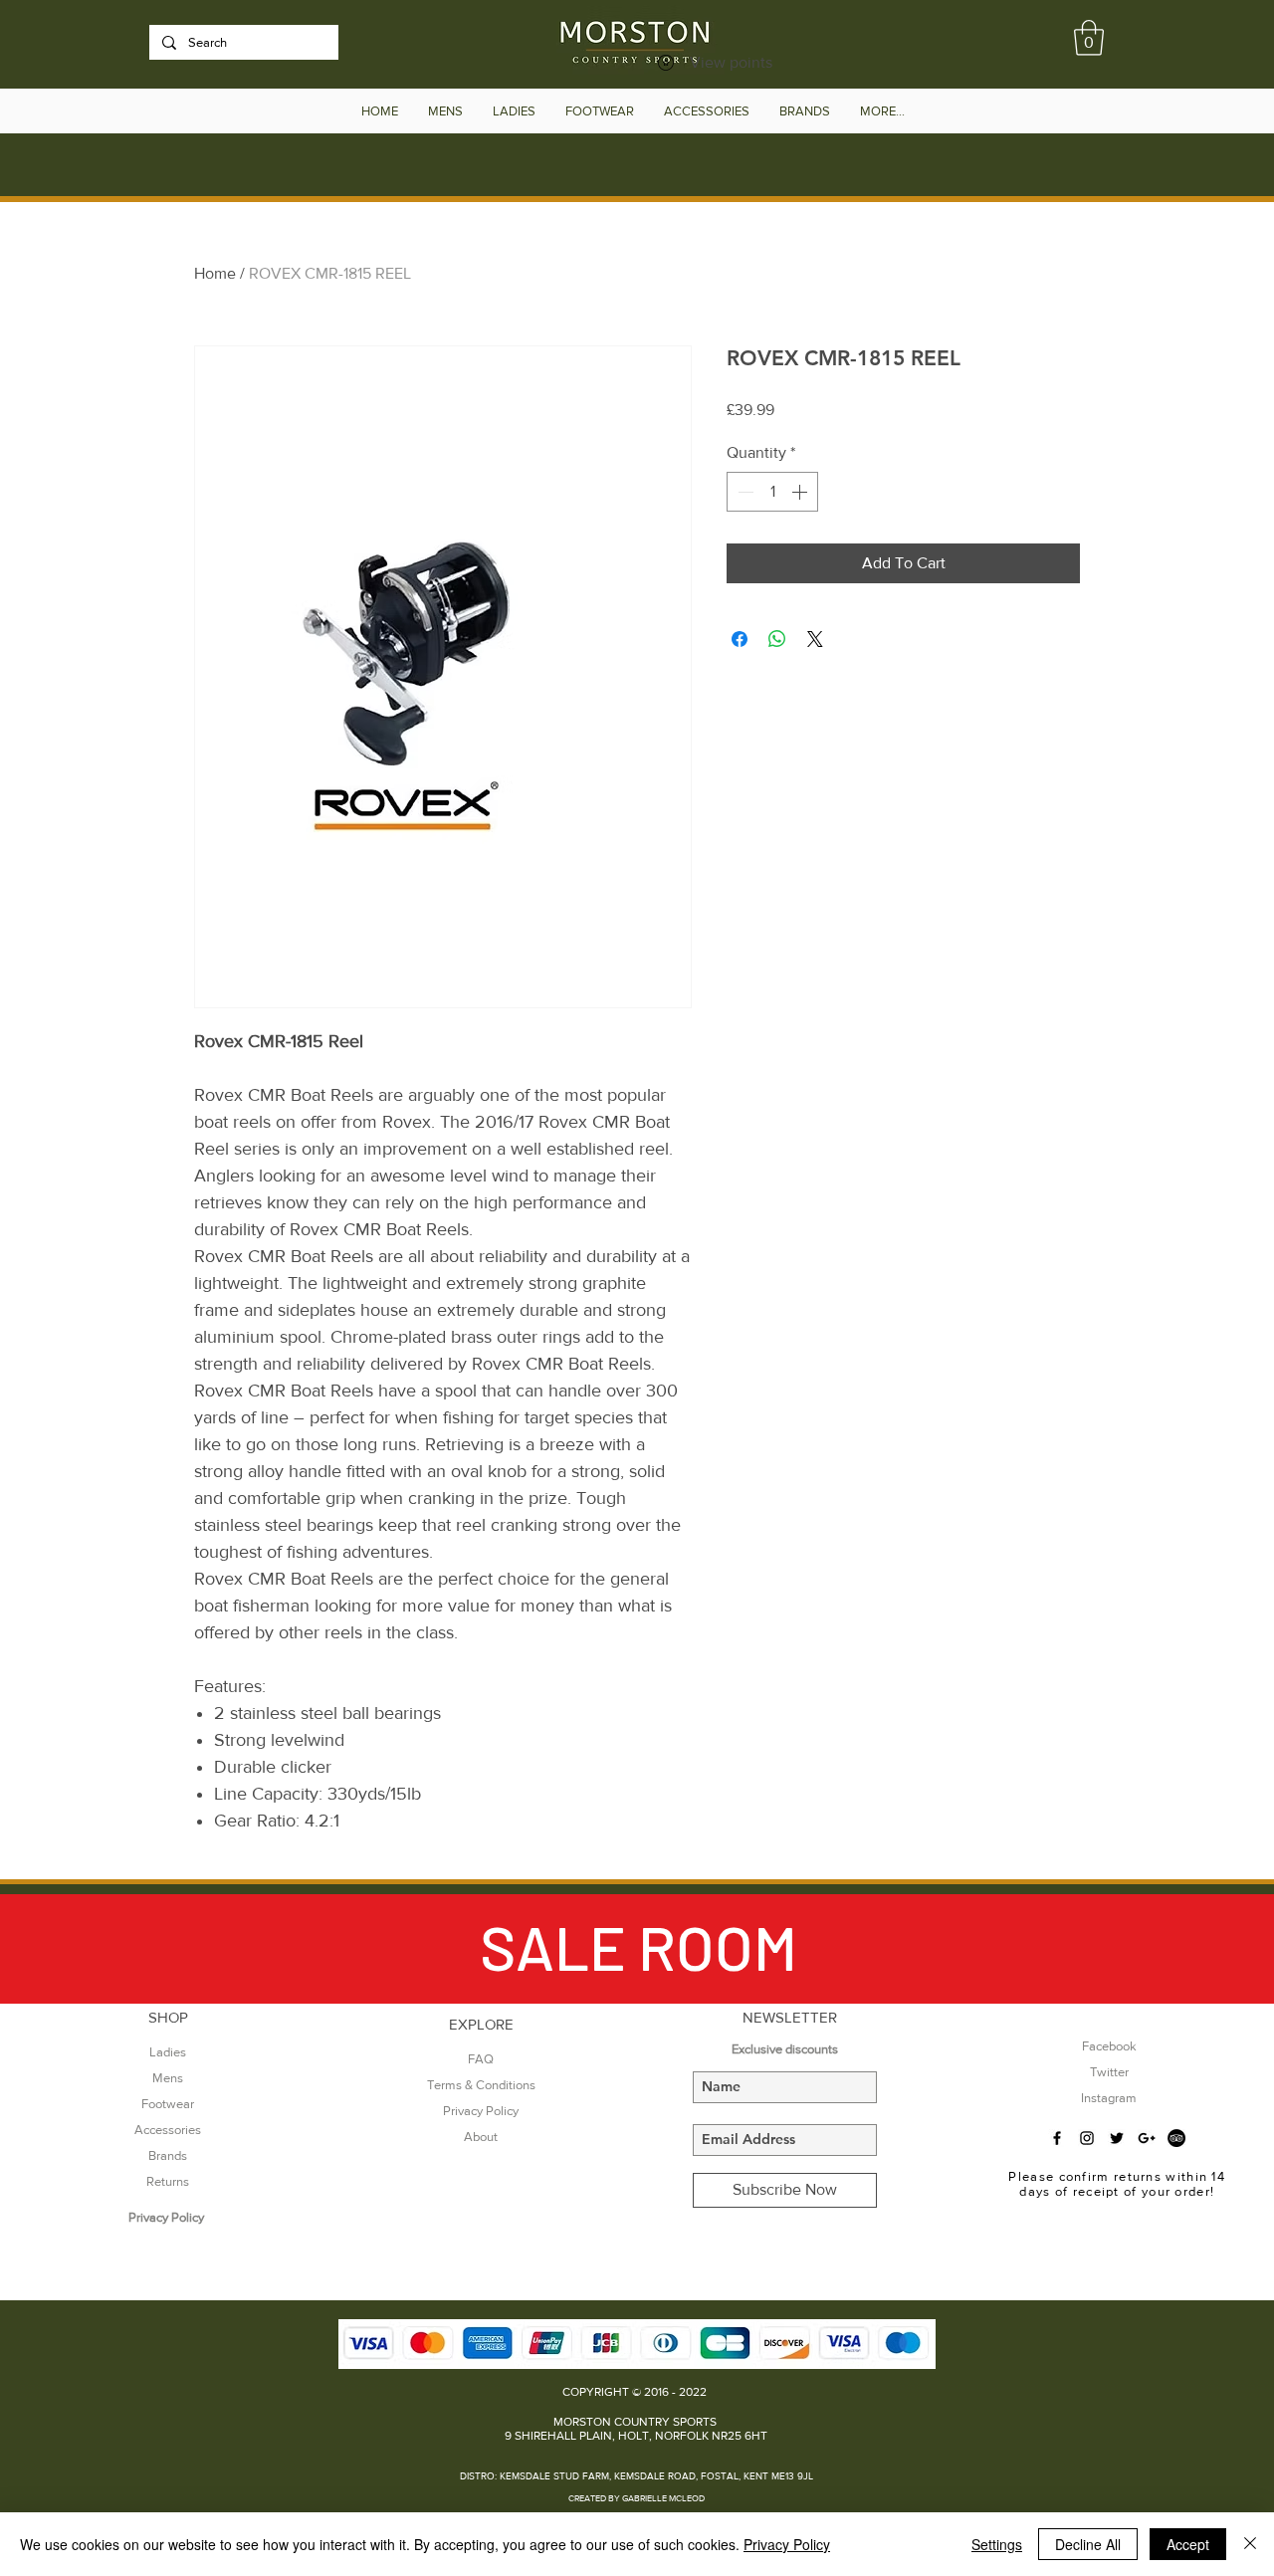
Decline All (1088, 2544)
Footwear (168, 2104)
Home (215, 273)
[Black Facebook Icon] (1057, 2138)
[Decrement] (743, 492)
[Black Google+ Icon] (1147, 2138)
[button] (1089, 38)
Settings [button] (997, 2544)
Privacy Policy (787, 2544)
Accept (1188, 2544)
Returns (168, 2181)
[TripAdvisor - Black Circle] (1176, 2138)
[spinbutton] (772, 492)
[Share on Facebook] (740, 639)
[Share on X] (815, 639)
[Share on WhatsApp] (777, 639)
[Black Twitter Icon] (1117, 2138)
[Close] (1250, 2544)
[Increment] (801, 492)
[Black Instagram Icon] (1087, 2138)
